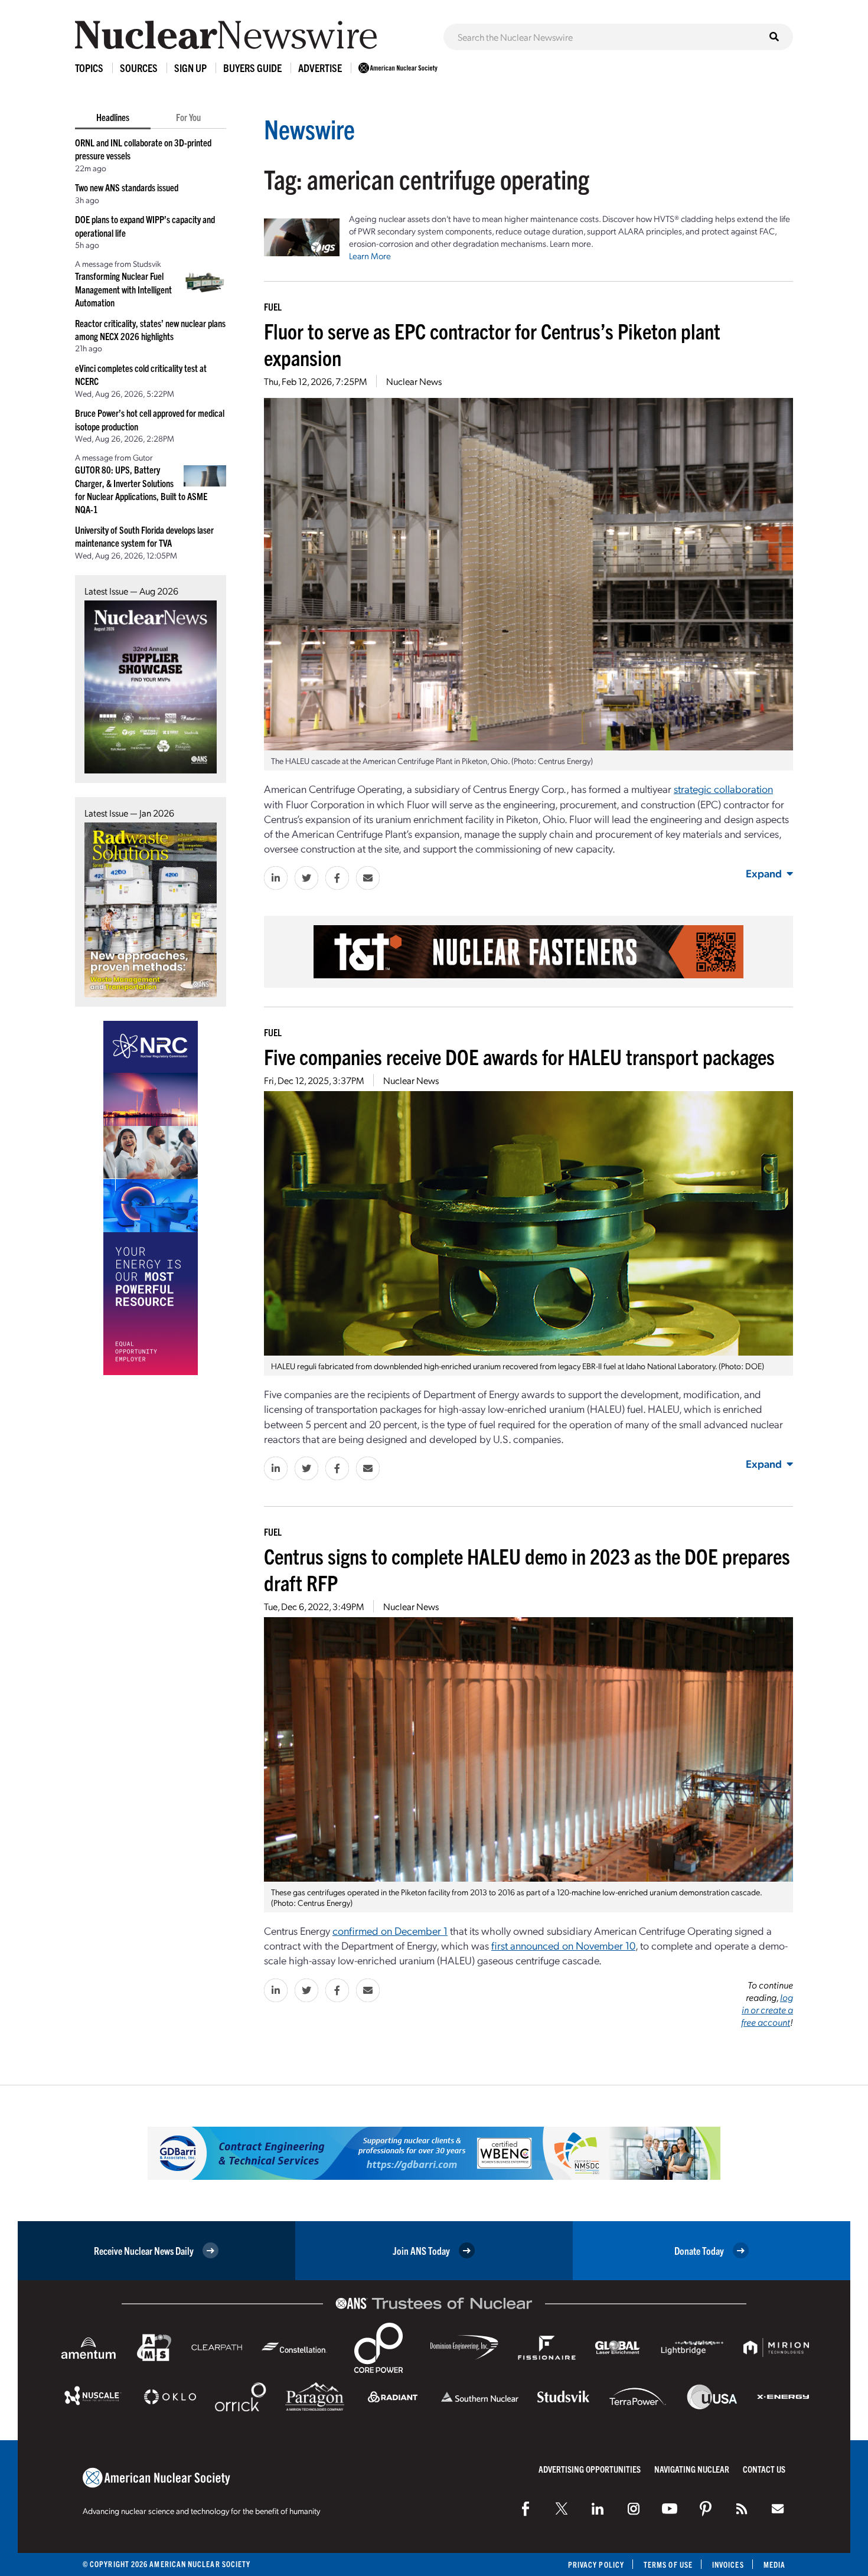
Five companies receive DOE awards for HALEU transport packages (519, 1056)
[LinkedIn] (598, 2509)
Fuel (273, 306)
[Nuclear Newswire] (742, 2509)
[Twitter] (562, 2509)
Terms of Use (668, 2564)
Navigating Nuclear (692, 2469)
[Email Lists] (778, 2509)
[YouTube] (670, 2509)
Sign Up (190, 68)
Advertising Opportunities (590, 2469)
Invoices (728, 2564)
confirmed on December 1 (390, 1930)
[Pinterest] (706, 2509)
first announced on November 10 (563, 1945)
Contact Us (764, 2469)
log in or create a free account (767, 2009)
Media (774, 2564)
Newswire (309, 128)
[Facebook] (526, 2509)
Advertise (320, 68)
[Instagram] (634, 2509)
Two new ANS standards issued (127, 187)
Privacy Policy (596, 2564)
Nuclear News (414, 381)
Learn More (370, 256)
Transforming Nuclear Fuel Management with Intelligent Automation (123, 289)
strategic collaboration (723, 789)
